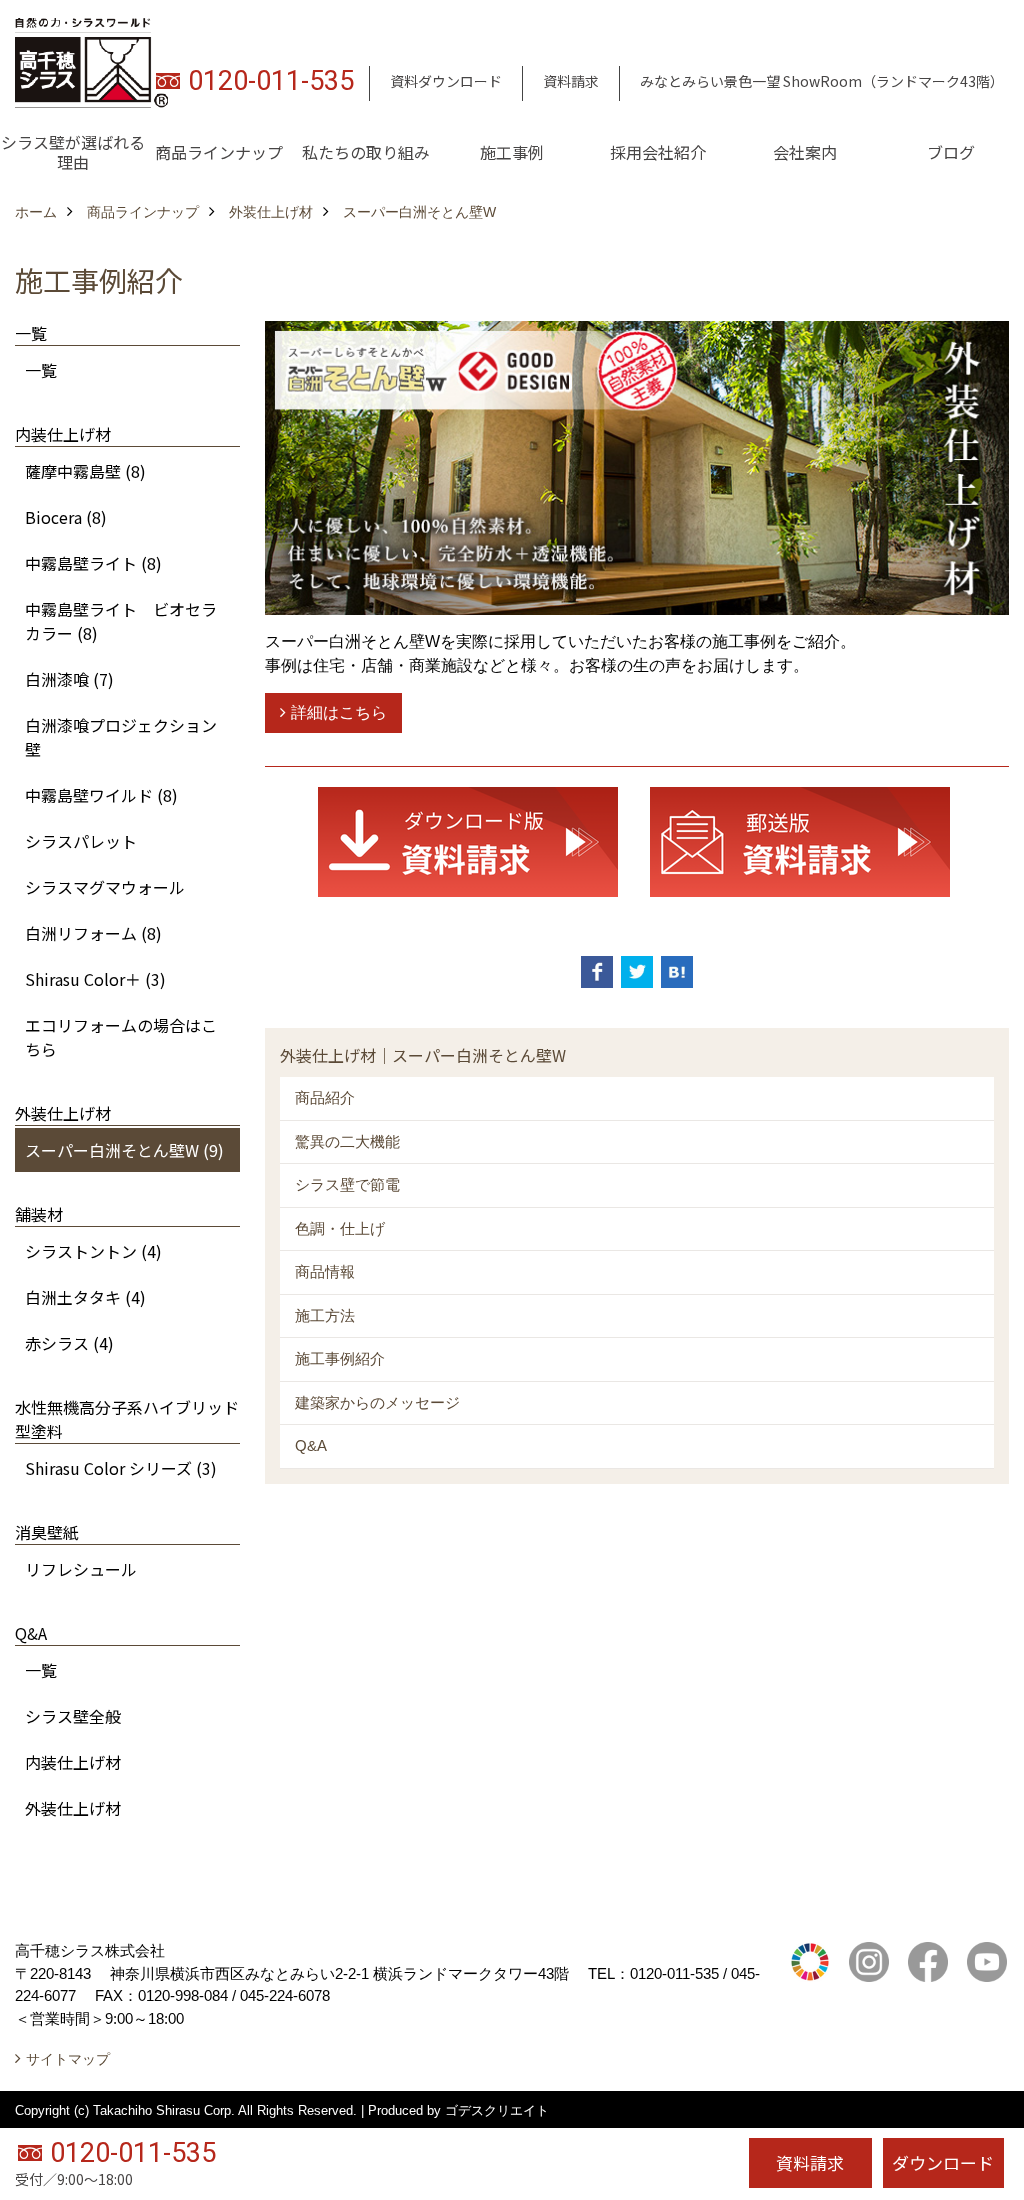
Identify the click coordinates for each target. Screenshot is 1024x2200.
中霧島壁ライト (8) (93, 563)
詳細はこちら (339, 712)
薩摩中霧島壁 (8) (85, 471)
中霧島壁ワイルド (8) (101, 795)
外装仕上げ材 (73, 1808)
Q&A (311, 1445)
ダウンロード (943, 2162)
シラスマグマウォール (105, 887)
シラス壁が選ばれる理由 (73, 152)
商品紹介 (325, 1097)
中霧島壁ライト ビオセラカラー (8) (121, 621)
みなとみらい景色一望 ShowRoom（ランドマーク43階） (822, 81)
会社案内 (805, 152)
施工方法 (325, 1315)
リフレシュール (81, 1569)
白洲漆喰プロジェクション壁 (121, 737)
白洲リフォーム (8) (93, 933)
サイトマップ (68, 2059)
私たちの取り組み (366, 152)
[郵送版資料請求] (800, 840)
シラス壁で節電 (347, 1184)
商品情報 (325, 1271)
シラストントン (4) (93, 1251)
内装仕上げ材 (73, 1762)
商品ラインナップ (219, 152)
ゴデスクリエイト (497, 2110)
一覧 (41, 370)
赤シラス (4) (69, 1343)
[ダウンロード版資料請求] (468, 840)
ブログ (951, 152)
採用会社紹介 (658, 152)
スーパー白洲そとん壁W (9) (124, 1150)
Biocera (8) (66, 517)
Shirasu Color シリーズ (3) (121, 1468)
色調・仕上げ (340, 1228)
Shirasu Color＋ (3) (95, 979)
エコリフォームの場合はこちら (121, 1037)
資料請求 (571, 81)
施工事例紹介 (340, 1358)
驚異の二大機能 (347, 1141)
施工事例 (512, 152)
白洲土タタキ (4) (85, 1297)
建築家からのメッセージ (377, 1402)
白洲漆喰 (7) (69, 679)
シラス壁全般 (73, 1716)
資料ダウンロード (446, 81)
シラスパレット (81, 841)
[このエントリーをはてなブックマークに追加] (677, 972)
